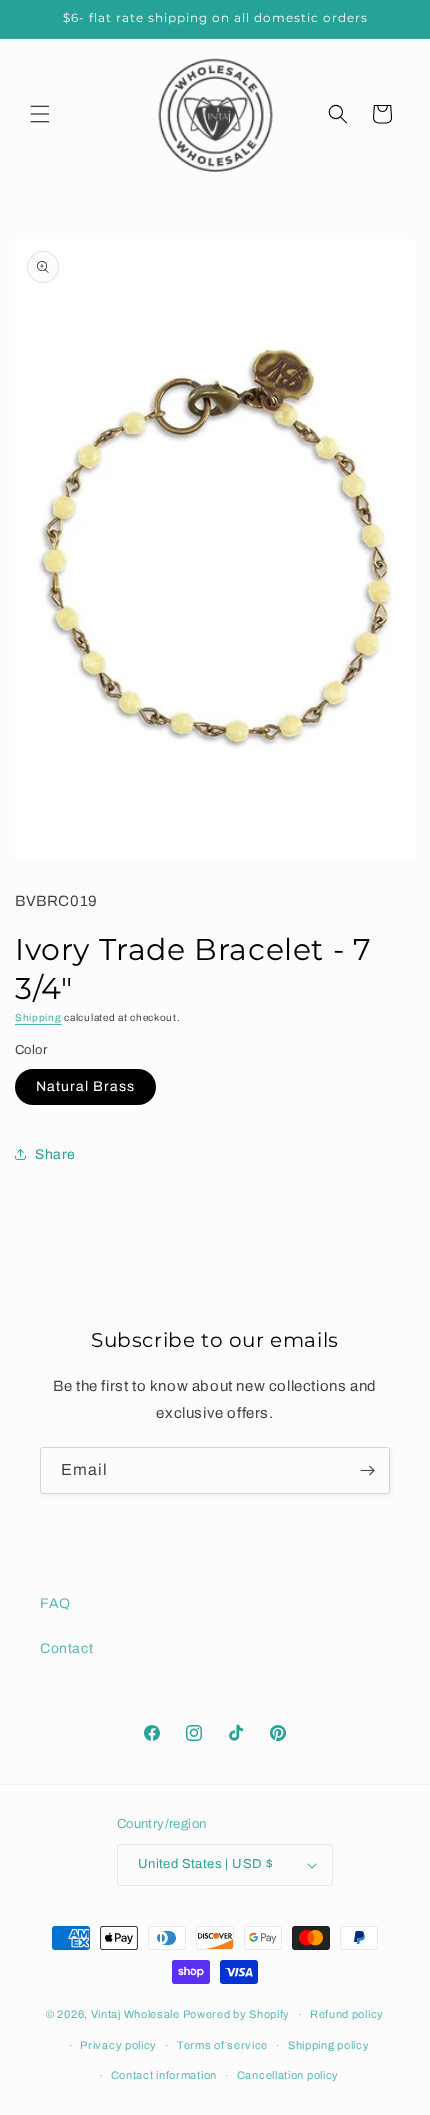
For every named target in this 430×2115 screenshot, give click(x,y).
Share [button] (55, 1154)
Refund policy (347, 2014)
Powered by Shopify (237, 2014)
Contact (66, 1648)
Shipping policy (329, 2045)
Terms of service (222, 2045)
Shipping (38, 1017)
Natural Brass (85, 1086)
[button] (40, 114)
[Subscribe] (367, 1470)
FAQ (55, 1603)
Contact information (164, 2075)
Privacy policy (118, 2045)
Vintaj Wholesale (135, 2014)
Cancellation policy (288, 2075)
